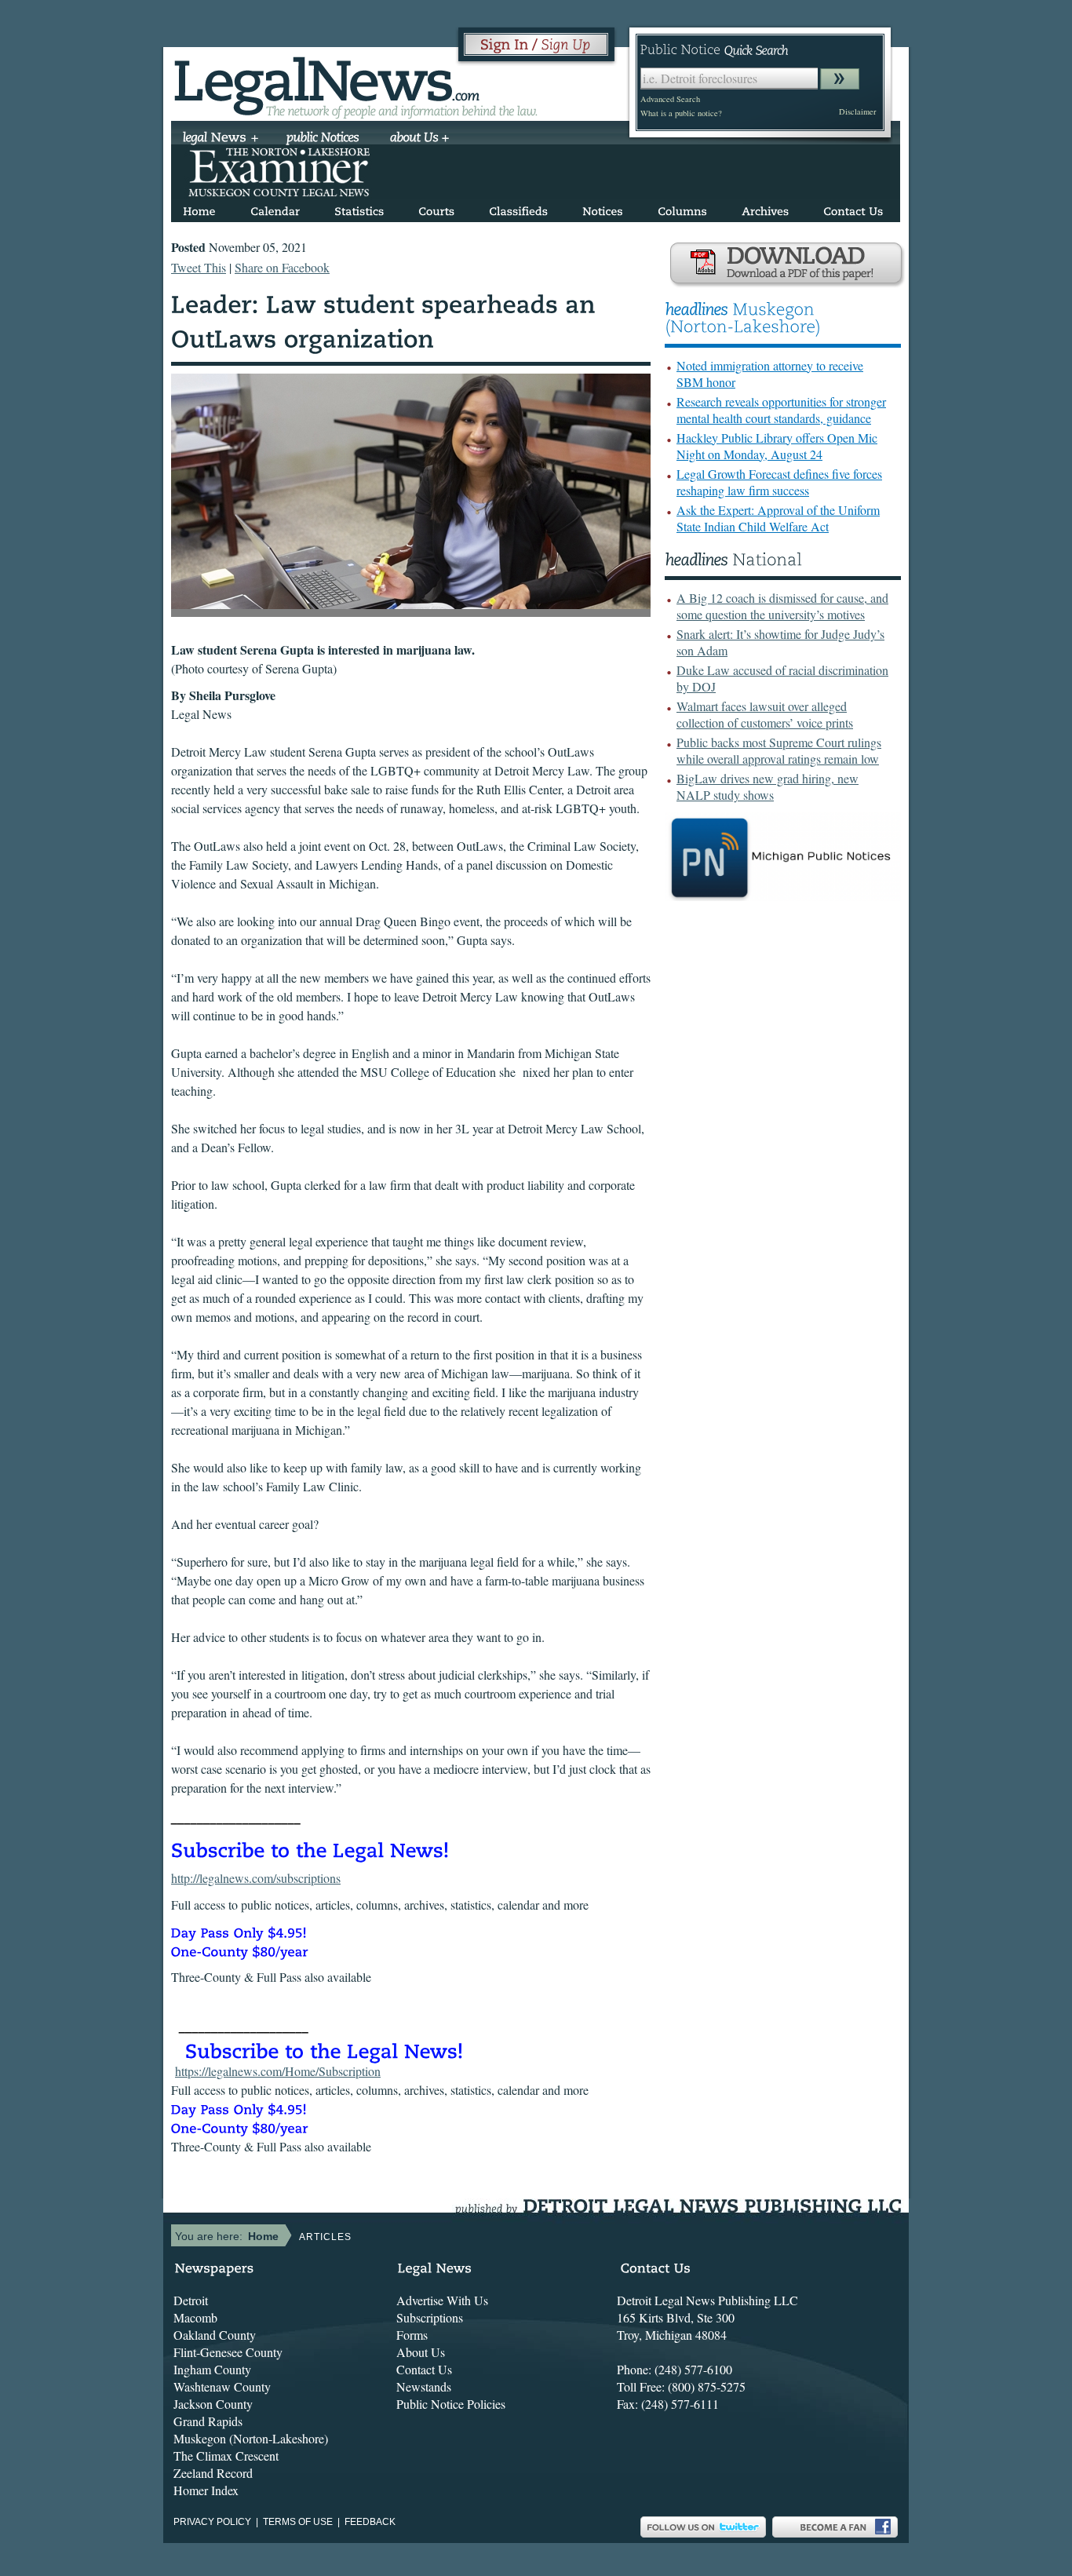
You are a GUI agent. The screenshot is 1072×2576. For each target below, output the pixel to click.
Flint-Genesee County (228, 2352)
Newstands (424, 2386)
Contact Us (424, 2369)
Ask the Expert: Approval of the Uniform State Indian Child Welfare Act (778, 518)
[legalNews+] (221, 139)
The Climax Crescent (226, 2456)
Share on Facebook (282, 267)
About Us (421, 2352)
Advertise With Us (442, 2300)
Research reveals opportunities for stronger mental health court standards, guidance (781, 410)
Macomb (195, 2317)
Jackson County (213, 2404)
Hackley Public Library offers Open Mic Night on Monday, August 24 (777, 446)
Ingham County (212, 2369)
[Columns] (682, 208)
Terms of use (298, 2522)
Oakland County (215, 2335)
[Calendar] (275, 208)
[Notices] (603, 208)
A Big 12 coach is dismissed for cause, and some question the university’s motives (782, 606)
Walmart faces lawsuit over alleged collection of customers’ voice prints (765, 714)
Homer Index (206, 2490)
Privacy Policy (212, 2522)
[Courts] (436, 208)
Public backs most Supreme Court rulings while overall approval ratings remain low (779, 750)
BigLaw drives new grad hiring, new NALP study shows (768, 786)
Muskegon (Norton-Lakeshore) (251, 2438)
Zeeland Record (213, 2473)
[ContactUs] (853, 208)
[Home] (199, 208)
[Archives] (765, 208)
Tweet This (199, 267)
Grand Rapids (208, 2421)
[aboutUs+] (419, 139)
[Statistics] (359, 208)
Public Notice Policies (451, 2404)
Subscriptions (430, 2317)
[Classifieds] (518, 208)
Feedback (370, 2522)
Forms (412, 2335)
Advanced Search (670, 99)
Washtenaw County (222, 2386)
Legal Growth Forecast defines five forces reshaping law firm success (779, 482)
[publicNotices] (323, 139)
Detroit (191, 2300)
